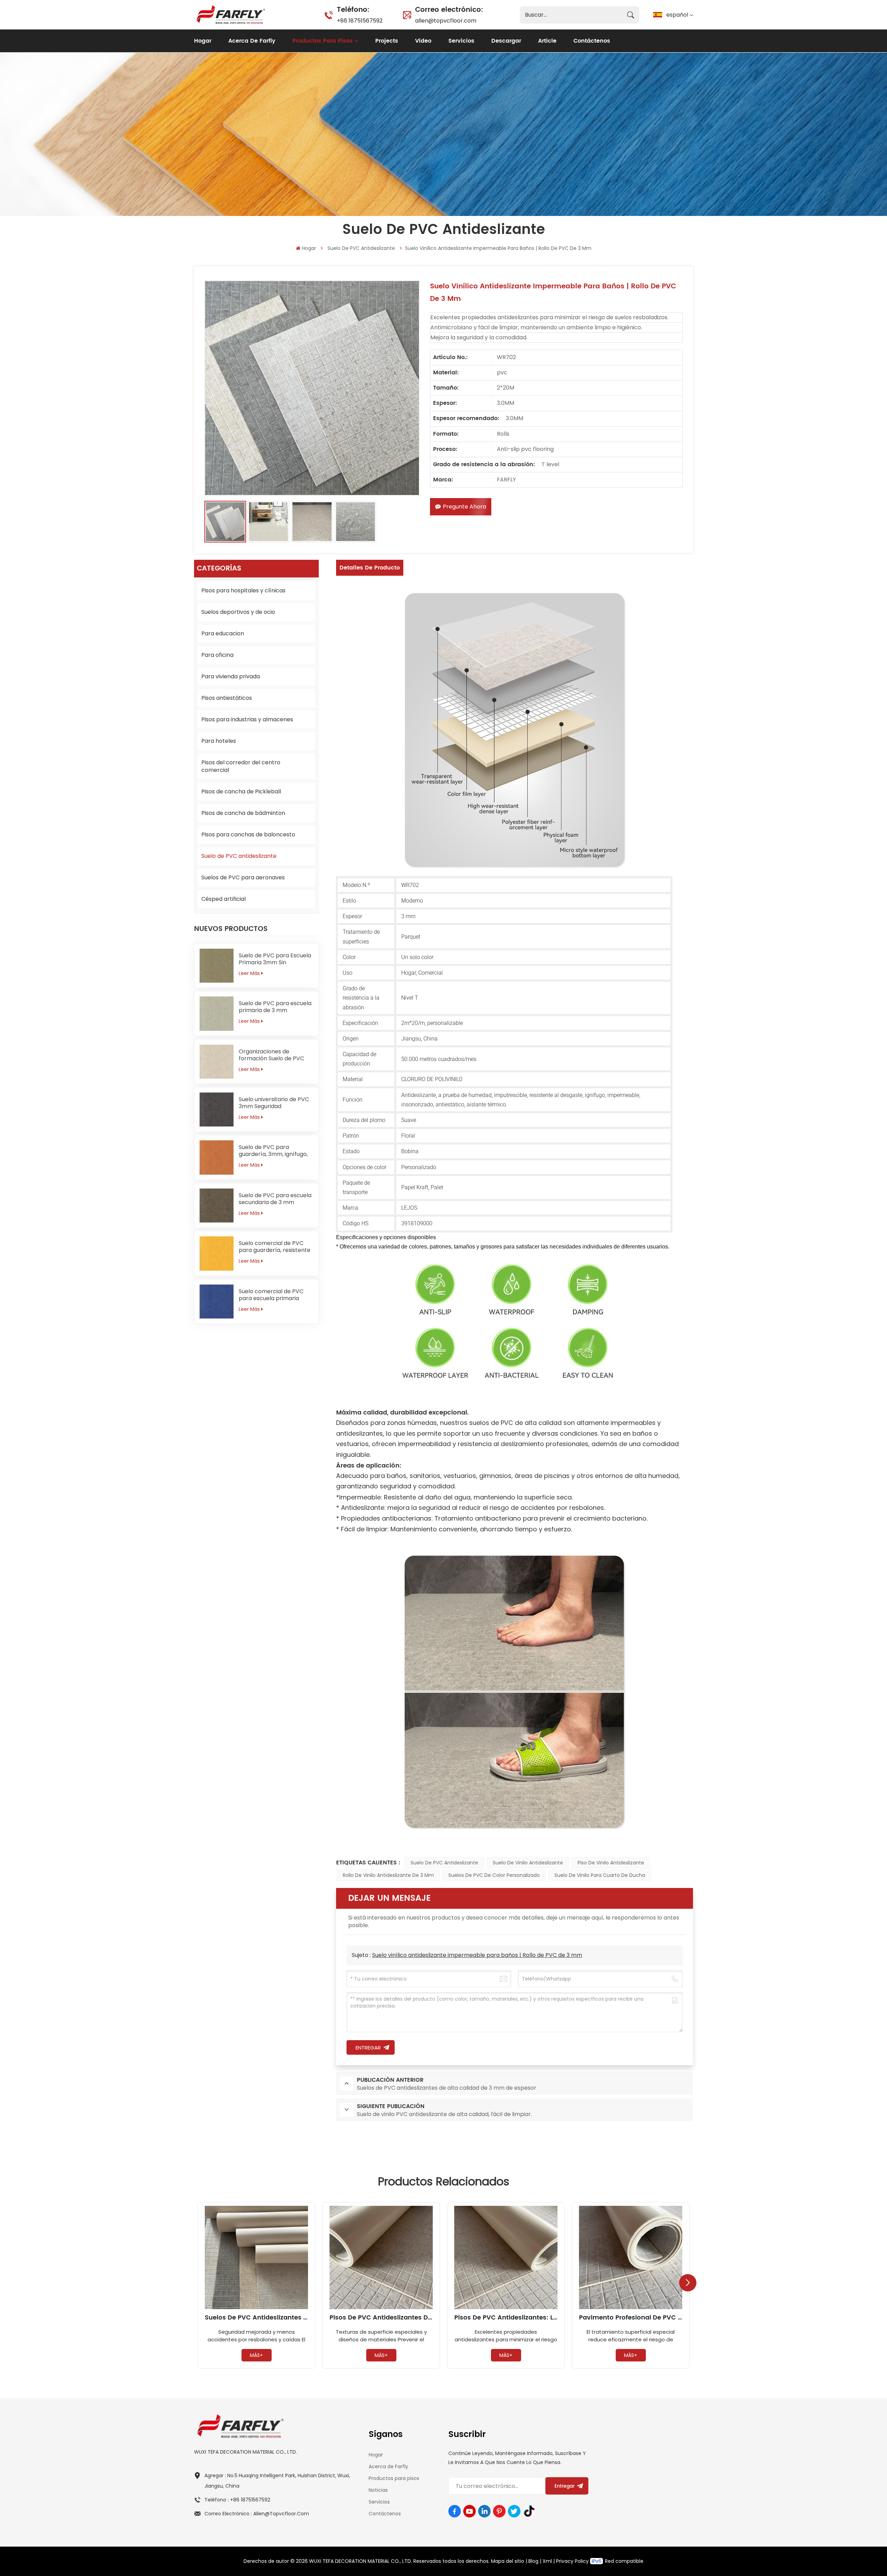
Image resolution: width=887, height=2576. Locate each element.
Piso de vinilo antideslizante (611, 1863)
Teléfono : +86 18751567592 (237, 2500)
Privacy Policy (572, 2561)
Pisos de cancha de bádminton (243, 813)
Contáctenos (592, 41)
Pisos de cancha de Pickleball (241, 791)
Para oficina (217, 655)
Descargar (506, 41)
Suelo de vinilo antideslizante (528, 1863)
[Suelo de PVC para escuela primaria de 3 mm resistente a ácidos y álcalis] (217, 1013)
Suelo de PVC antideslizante (361, 248)
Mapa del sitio (508, 2561)
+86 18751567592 (360, 14)
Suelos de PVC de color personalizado (494, 1875)
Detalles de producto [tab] (370, 568)
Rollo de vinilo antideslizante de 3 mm (388, 1875)
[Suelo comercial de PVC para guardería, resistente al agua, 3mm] (217, 1253)
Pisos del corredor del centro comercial (241, 766)
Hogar (203, 41)
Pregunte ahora (464, 507)
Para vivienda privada (231, 676)
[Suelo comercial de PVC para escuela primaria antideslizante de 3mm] (217, 1302)
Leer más (249, 973)
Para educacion (223, 633)
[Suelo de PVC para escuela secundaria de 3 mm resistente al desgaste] (217, 1206)
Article (547, 41)
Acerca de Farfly (252, 41)
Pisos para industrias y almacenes (247, 719)
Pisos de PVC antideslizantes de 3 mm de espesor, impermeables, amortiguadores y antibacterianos (381, 2318)
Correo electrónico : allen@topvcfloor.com (257, 2514)
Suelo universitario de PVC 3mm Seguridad (274, 1103)
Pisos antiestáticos (227, 698)
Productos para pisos (323, 41)
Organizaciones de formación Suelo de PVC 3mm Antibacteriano (271, 1055)
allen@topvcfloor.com (449, 14)
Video (423, 41)
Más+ (256, 2355)
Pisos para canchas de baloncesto (248, 834)
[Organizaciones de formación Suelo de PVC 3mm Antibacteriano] (217, 1062)
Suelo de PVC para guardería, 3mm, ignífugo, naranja (273, 1151)
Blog (533, 2561)
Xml (547, 2561)
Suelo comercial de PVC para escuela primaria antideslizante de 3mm (271, 1295)
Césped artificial (223, 899)
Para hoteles (219, 741)
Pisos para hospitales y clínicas (243, 590)
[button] (688, 2283)
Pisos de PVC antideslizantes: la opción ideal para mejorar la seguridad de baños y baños (506, 2318)
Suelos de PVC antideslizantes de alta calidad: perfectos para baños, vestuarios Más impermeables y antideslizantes (256, 2318)
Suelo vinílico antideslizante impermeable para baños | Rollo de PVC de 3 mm (477, 1955)
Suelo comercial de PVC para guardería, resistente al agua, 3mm (275, 1247)
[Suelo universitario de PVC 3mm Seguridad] (217, 1109)
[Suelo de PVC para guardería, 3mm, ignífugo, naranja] (217, 1157)
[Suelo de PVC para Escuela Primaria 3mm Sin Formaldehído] (217, 966)
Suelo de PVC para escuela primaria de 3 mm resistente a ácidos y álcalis (275, 1007)
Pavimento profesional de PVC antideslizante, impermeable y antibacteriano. (631, 2318)
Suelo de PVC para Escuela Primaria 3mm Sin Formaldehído (275, 959)
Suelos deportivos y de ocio (238, 612)
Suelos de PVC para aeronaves (243, 877)
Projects (387, 41)
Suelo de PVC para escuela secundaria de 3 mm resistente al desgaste (275, 1199)
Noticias (378, 2490)
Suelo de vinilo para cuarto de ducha (600, 1875)
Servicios (461, 41)
